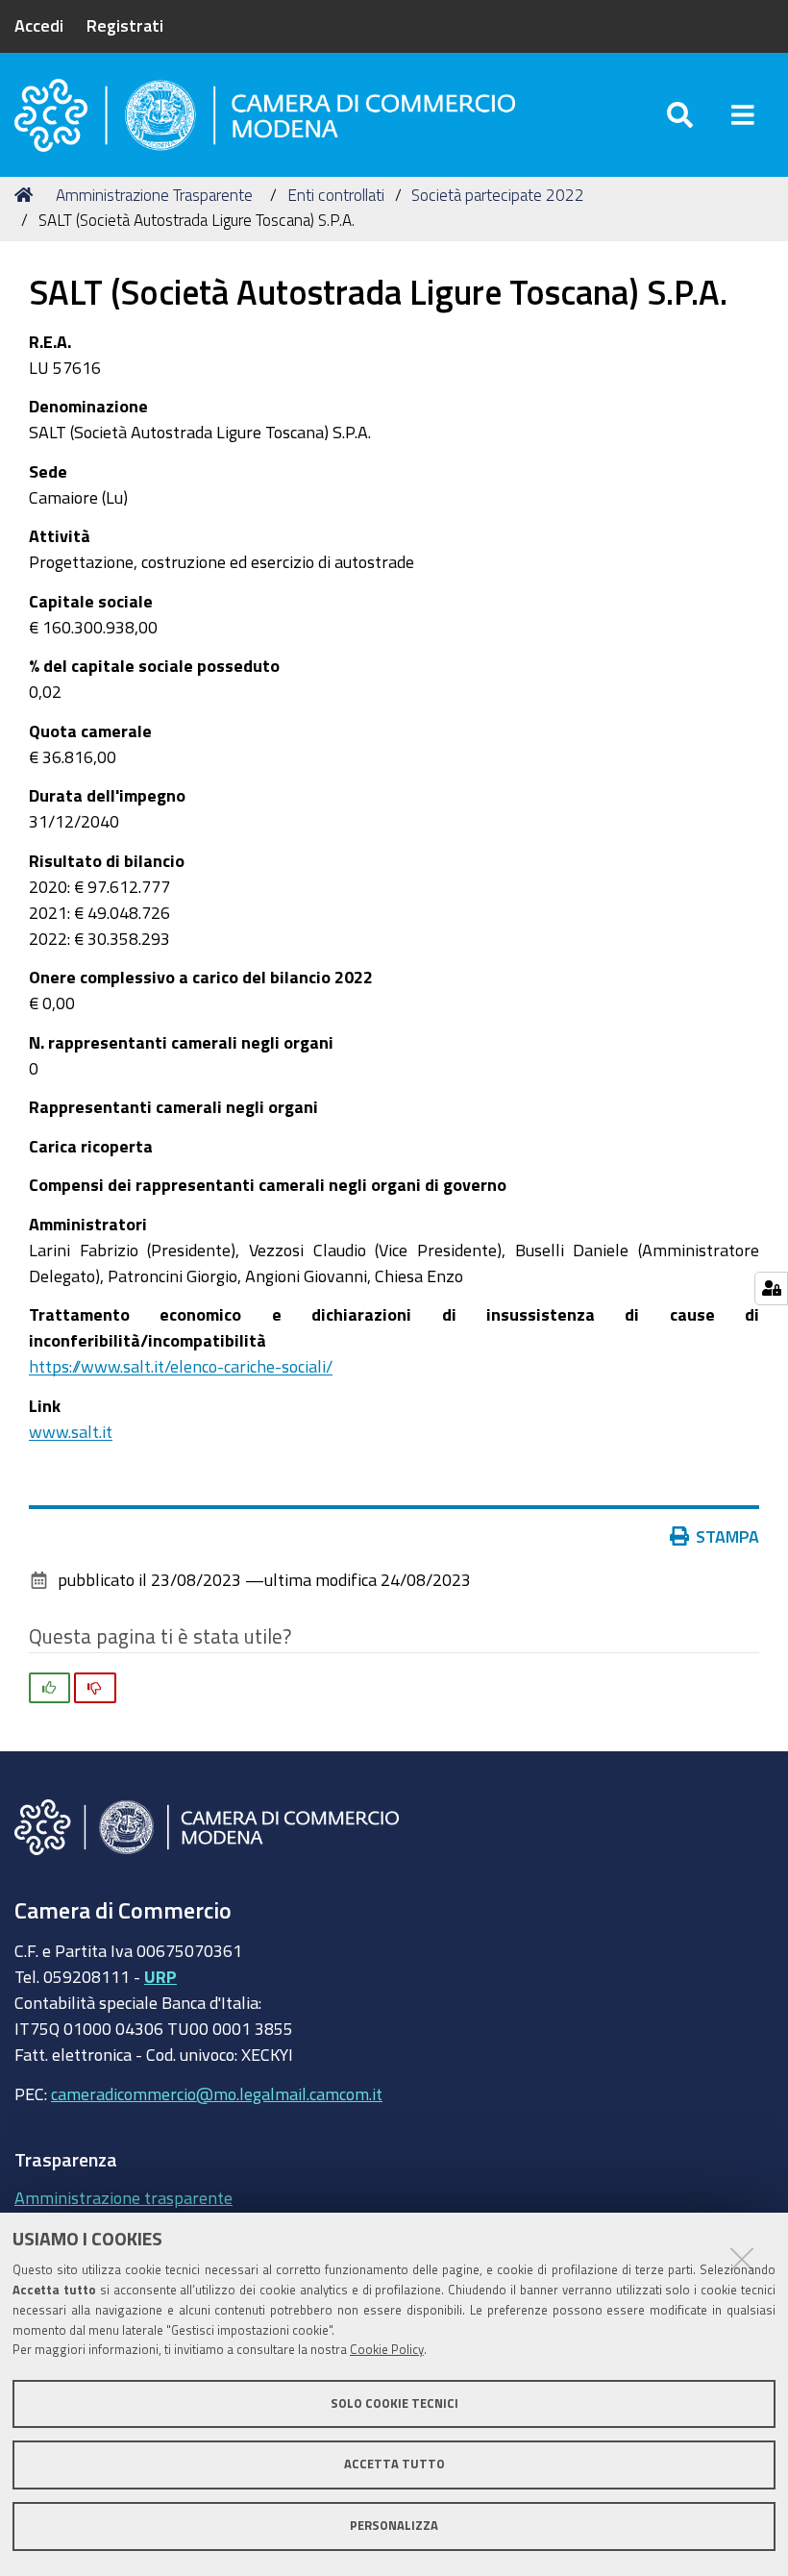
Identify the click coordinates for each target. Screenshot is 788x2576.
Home (27, 195)
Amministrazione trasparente (123, 2197)
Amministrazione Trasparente (154, 195)
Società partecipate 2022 (498, 195)
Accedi (39, 25)
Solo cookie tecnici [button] (394, 2403)
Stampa (727, 1536)
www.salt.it (71, 1431)
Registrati (125, 25)
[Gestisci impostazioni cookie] (771, 1288)
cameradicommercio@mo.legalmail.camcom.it (217, 2093)
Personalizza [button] (394, 2526)
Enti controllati (336, 195)
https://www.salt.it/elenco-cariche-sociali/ (181, 1366)
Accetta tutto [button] (394, 2464)
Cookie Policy (387, 2350)
